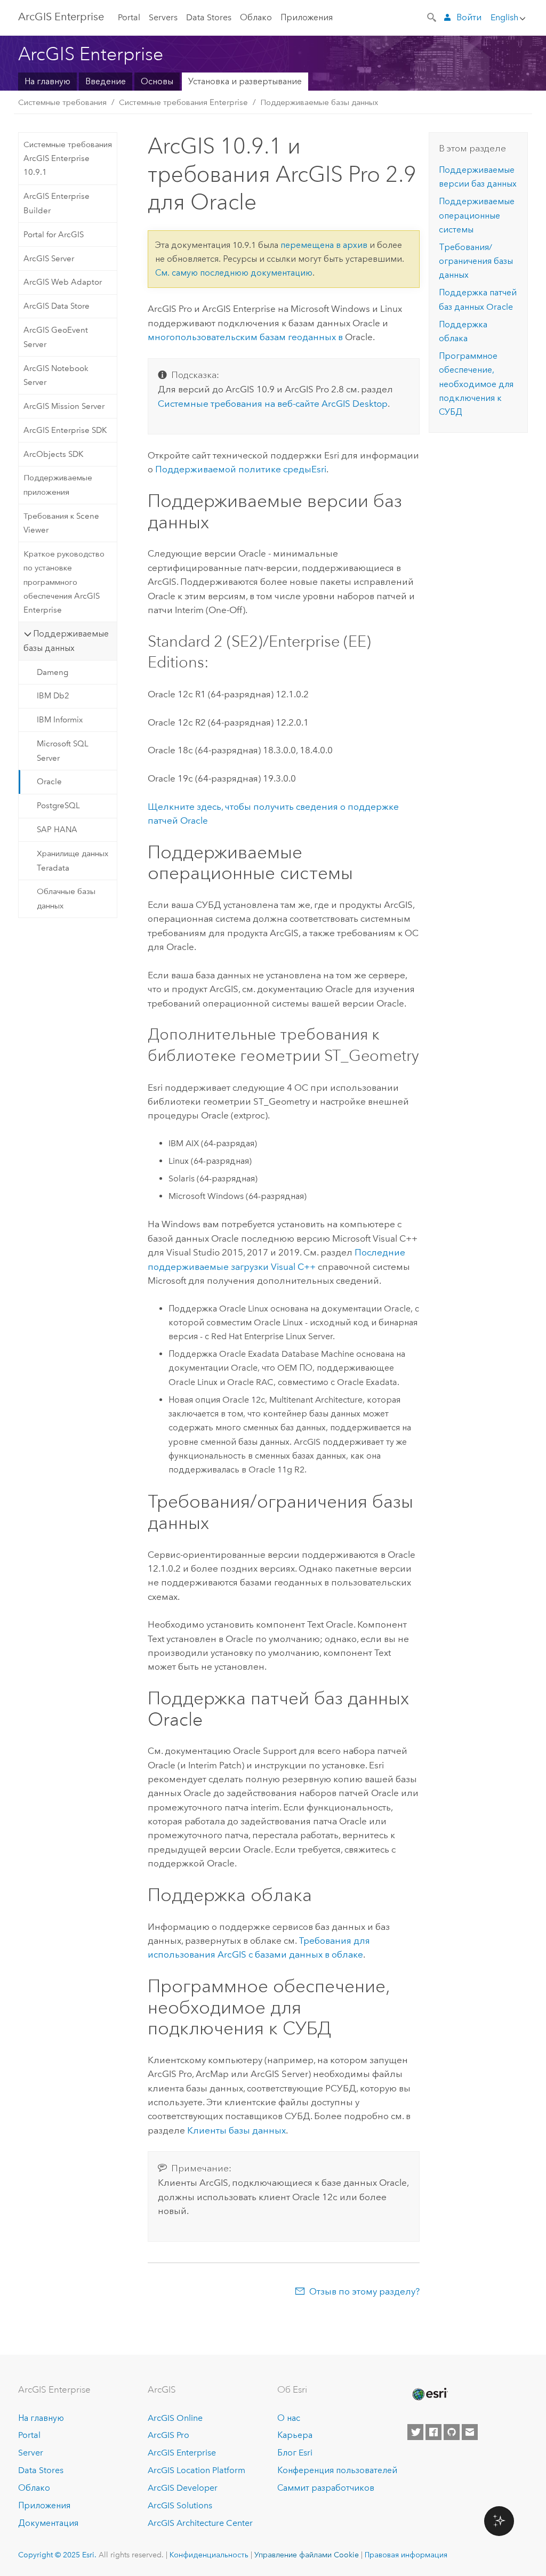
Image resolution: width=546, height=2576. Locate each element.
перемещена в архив (324, 245)
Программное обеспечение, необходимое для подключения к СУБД (476, 384)
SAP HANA (57, 830)
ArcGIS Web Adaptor (63, 282)
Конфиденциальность (209, 2555)
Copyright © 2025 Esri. (57, 2555)
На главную (47, 81)
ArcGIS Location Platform (196, 2470)
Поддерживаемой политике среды (241, 469)
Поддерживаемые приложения (58, 485)
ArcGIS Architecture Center (200, 2523)
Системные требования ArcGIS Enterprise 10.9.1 (68, 159)
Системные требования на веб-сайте (273, 404)
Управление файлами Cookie (307, 2555)
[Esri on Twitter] (415, 2432)
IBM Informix (60, 720)
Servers (163, 17)
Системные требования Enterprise (183, 102)
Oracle (49, 782)
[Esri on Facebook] (433, 2432)
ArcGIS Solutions (180, 2505)
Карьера (295, 2435)
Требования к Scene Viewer (61, 523)
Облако (256, 17)
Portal (129, 17)
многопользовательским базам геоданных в (246, 337)
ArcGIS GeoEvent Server (56, 337)
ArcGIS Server (49, 259)
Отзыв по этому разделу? (364, 2291)
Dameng (53, 672)
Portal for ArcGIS (54, 235)
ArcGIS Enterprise (61, 17)
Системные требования (62, 102)
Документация (48, 2523)
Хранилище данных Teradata (73, 860)
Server (31, 2453)
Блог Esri (295, 2453)
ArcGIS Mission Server (64, 406)
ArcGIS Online (175, 2418)
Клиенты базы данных (236, 2130)
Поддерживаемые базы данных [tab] (66, 641)
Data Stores (209, 17)
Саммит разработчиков (326, 2488)
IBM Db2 (53, 696)
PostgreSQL (58, 806)
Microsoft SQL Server (63, 751)
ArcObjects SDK (53, 454)
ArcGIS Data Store (57, 306)
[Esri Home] (429, 2394)
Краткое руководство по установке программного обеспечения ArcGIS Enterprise (64, 582)
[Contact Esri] (470, 2432)
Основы (157, 81)
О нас (289, 2418)
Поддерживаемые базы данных (319, 102)
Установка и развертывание (245, 81)
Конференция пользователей (337, 2470)
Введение (106, 81)
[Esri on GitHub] (452, 2432)
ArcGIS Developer (183, 2488)
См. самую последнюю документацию (234, 273)
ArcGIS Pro (168, 2435)
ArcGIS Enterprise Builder (57, 203)
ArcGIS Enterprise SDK (65, 430)
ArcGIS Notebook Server (56, 375)
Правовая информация (406, 2555)
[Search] (432, 17)
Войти (469, 17)
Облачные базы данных (66, 898)
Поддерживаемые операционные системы (477, 215)
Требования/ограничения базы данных (476, 261)
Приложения (307, 17)
